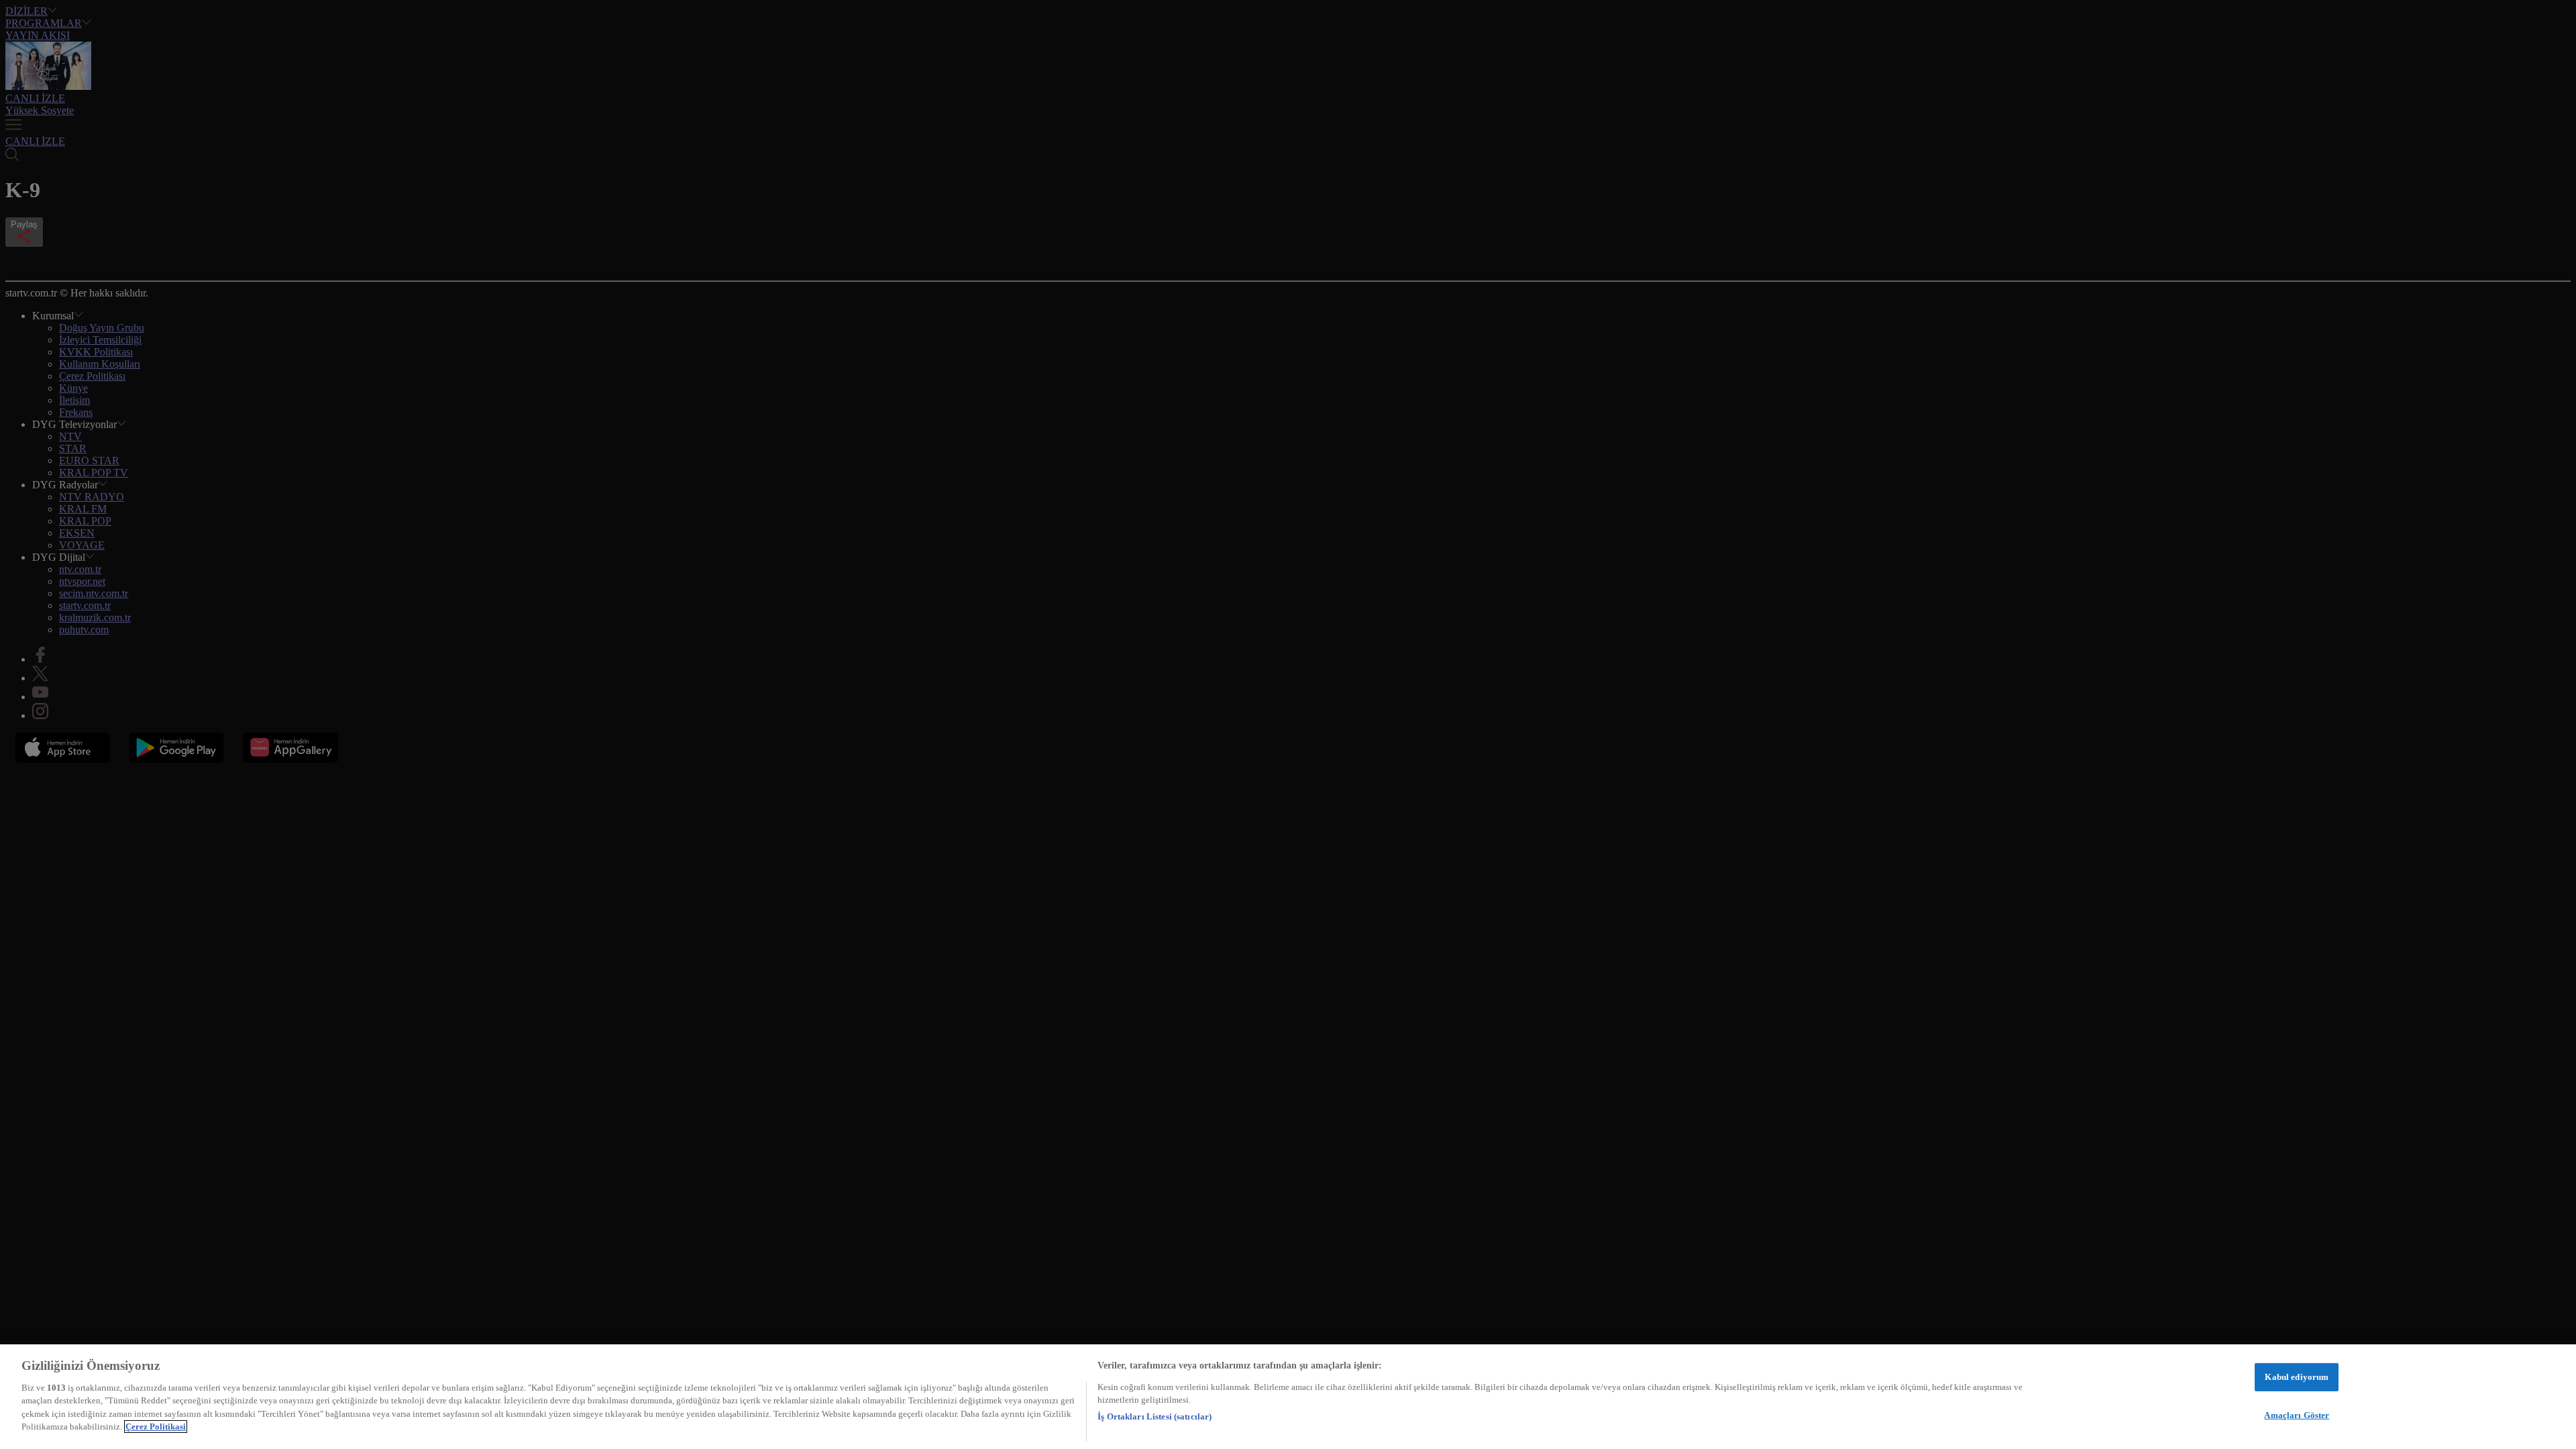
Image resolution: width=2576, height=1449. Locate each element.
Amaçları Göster (2297, 1414)
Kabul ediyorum (2297, 1377)
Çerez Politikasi (156, 1427)
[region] (1288, 1397)
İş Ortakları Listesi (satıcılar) (1155, 1416)
